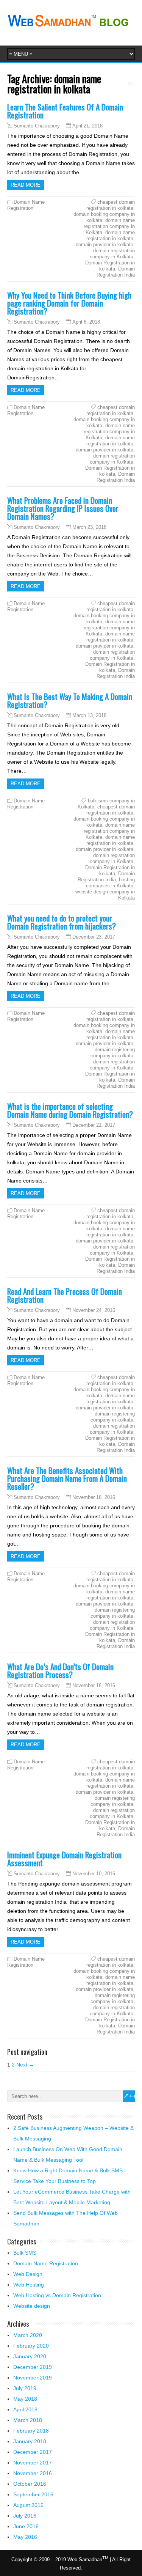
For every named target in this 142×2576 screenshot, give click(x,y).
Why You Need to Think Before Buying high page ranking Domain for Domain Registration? (69, 303)
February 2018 (31, 2431)
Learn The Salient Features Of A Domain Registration (65, 111)
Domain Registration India (116, 272)
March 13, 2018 (89, 715)
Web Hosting (29, 2285)
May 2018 (25, 2399)
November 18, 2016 (94, 1497)
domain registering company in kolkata (113, 1053)
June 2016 (26, 2526)
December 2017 (33, 2452)
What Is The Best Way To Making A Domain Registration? (70, 700)
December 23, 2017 (94, 937)
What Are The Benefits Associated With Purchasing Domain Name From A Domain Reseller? (67, 1478)
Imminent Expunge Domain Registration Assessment (64, 1859)
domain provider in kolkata (105, 245)
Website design (32, 2306)
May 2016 (25, 2537)
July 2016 (25, 2516)
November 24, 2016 (94, 1310)
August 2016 (28, 2505)
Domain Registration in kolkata (110, 266)
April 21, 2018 (87, 126)
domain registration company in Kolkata (112, 254)
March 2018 (28, 2420)
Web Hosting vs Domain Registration (57, 2295)
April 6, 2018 (86, 322)
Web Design (28, 2274)
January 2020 (30, 2356)
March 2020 (28, 2335)
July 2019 (25, 2388)
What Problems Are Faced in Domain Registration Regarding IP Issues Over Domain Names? (63, 508)
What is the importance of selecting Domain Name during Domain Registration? (70, 1110)
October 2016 (30, 2484)
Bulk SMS (25, 2253)
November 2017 (33, 2463)
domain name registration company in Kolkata (109, 226)
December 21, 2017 (94, 1125)
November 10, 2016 (94, 1874)
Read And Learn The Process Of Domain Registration (65, 1295)
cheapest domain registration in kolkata (111, 205)
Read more (26, 185)
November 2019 (33, 2378)
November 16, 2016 (94, 1685)
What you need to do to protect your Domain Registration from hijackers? (62, 922)
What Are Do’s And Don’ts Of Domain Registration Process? (60, 1670)
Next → (25, 2065)
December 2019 (33, 2367)
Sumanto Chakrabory (37, 126)
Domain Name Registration (26, 205)
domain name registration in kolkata (111, 235)
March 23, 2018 (89, 527)
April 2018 (25, 2409)
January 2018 (30, 2441)
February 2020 (31, 2346)
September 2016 (33, 2494)
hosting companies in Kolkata (110, 883)
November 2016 (33, 2473)
